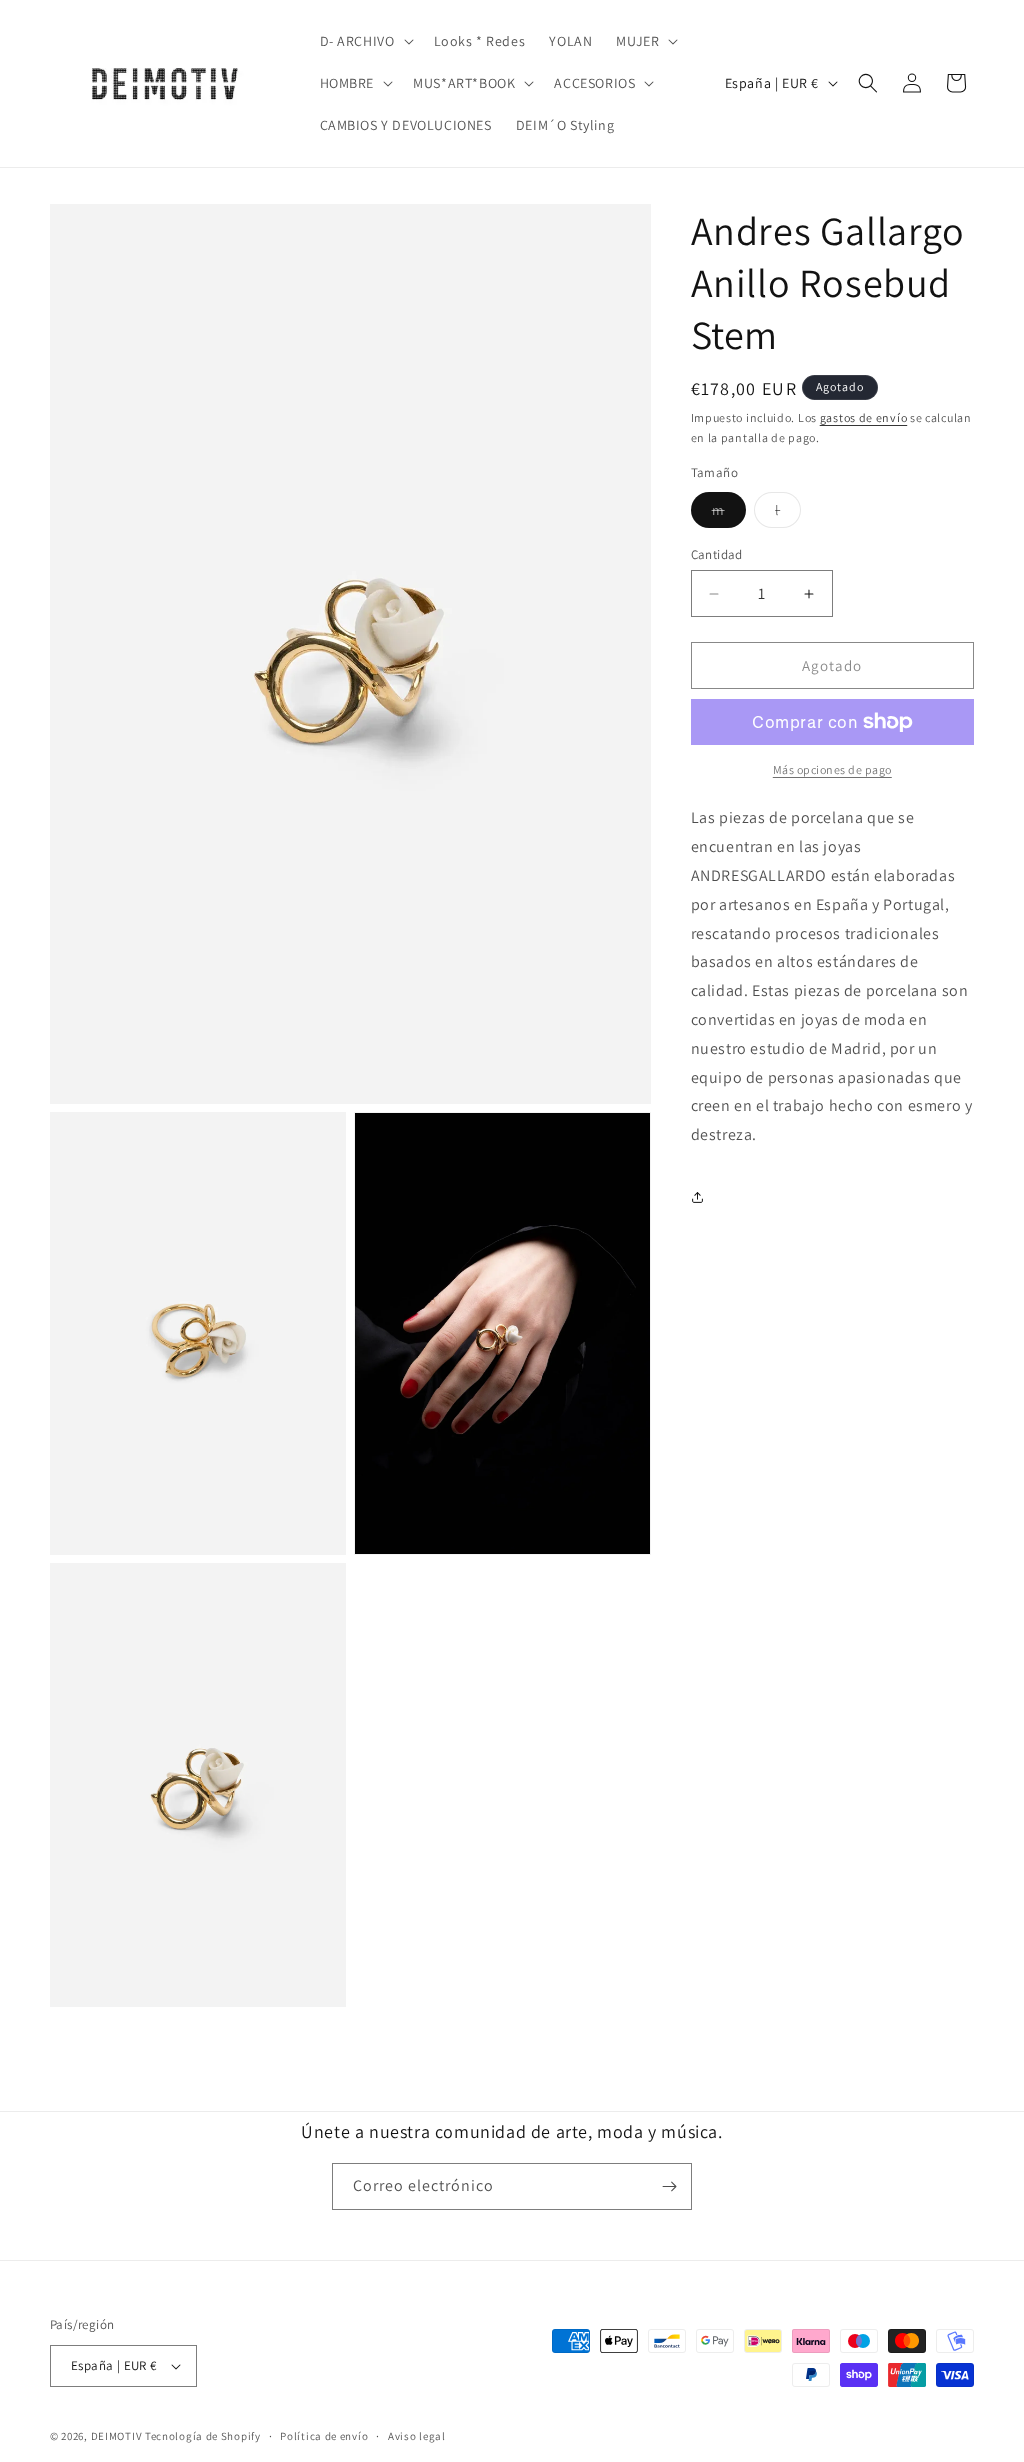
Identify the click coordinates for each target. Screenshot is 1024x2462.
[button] (365, 41)
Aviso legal (417, 2436)
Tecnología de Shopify (203, 2436)
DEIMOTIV (117, 2436)
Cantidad (717, 554)
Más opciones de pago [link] (832, 769)
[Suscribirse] (669, 2186)
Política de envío (324, 2436)
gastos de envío (864, 417)
